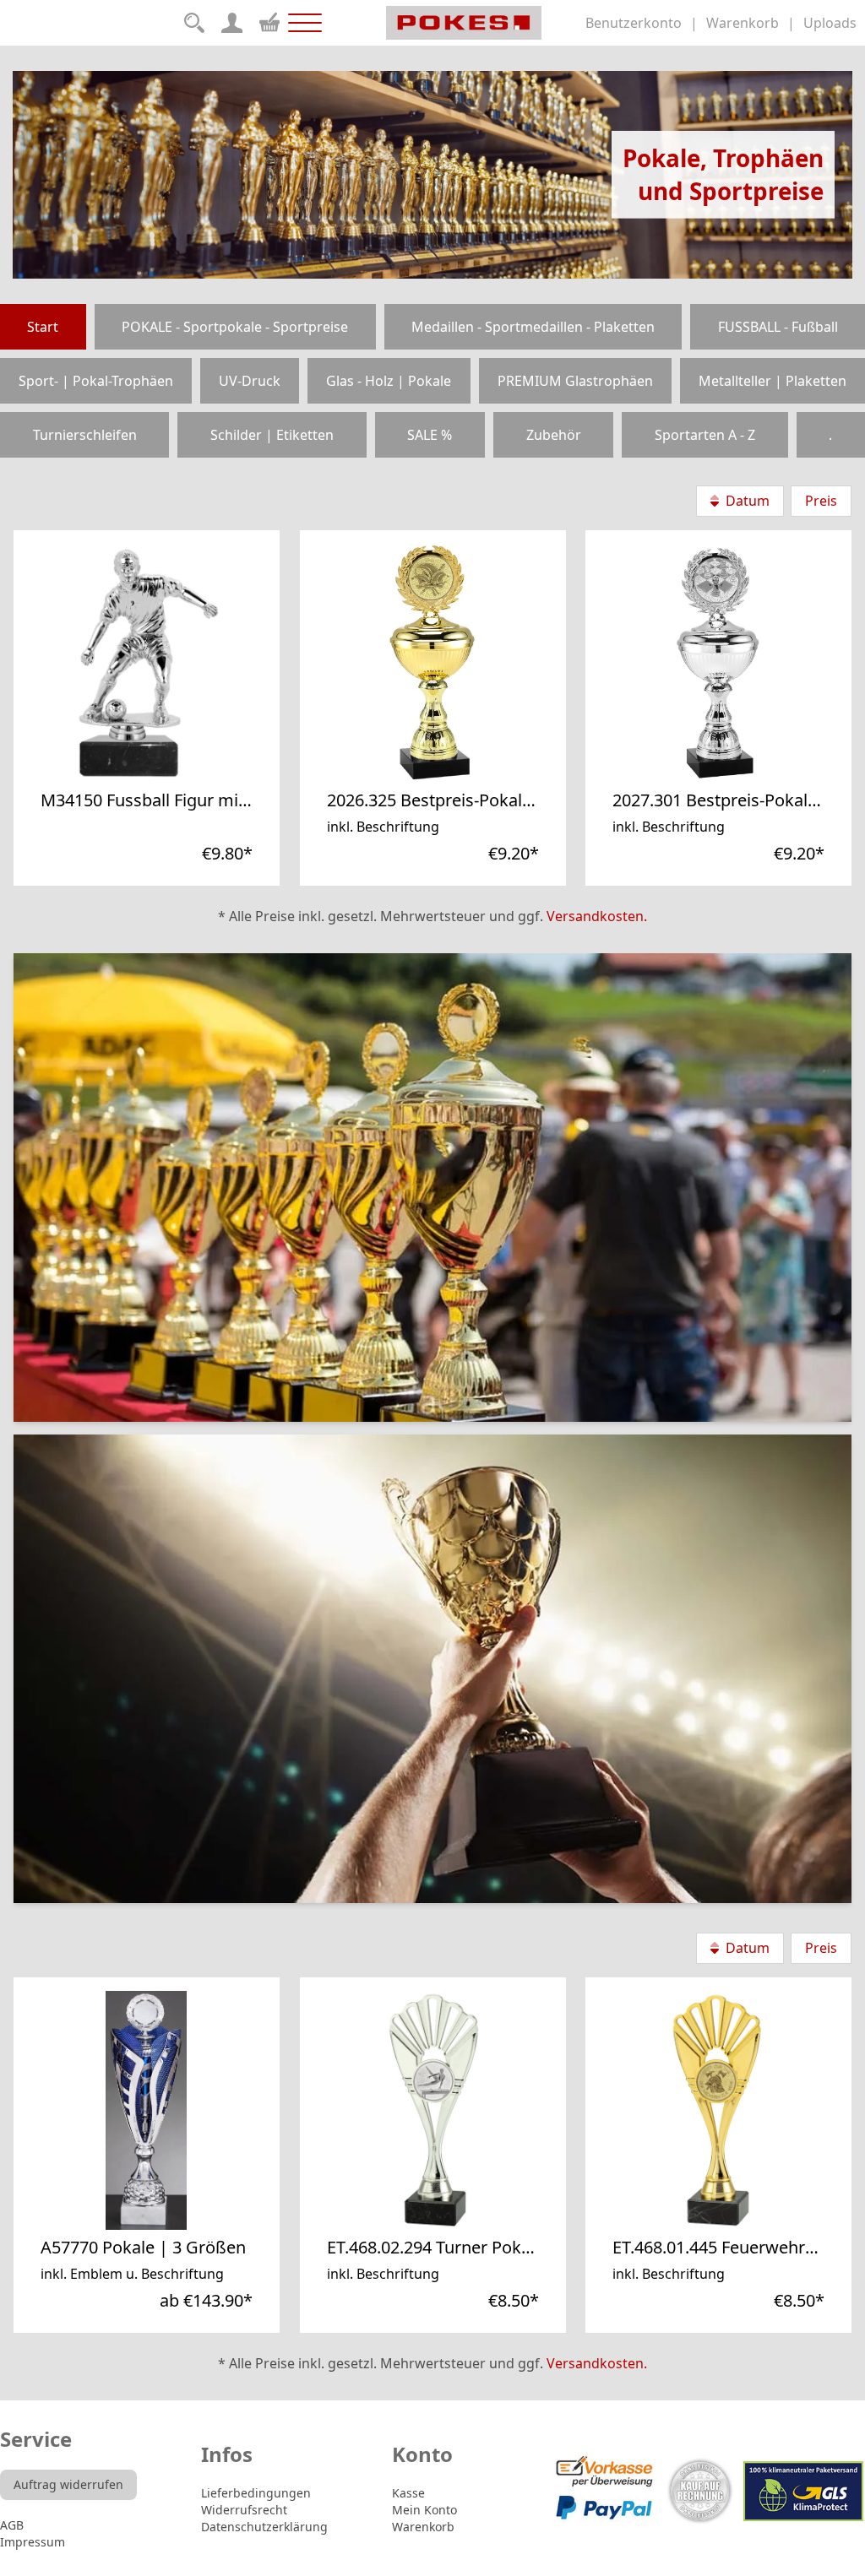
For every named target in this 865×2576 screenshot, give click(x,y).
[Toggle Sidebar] (305, 23)
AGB (12, 2525)
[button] (201, 775)
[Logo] (464, 23)
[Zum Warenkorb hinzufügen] (238, 775)
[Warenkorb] (269, 20)
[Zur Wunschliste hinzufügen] (201, 775)
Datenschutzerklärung (264, 2527)
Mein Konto (424, 2510)
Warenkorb (423, 2527)
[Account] (232, 23)
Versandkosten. (597, 916)
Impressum (33, 2542)
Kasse (408, 2493)
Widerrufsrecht (244, 2510)
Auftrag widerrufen (68, 2484)
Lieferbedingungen (256, 2493)
